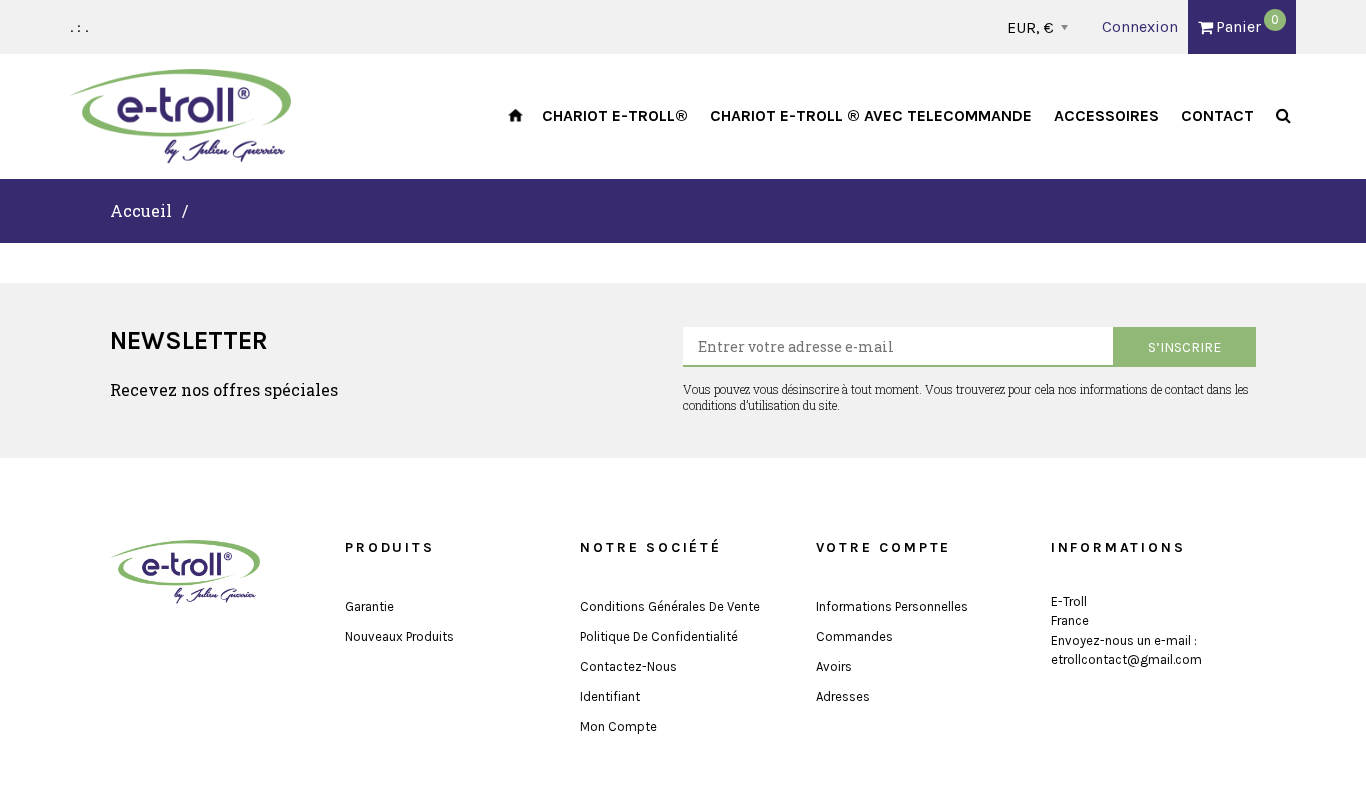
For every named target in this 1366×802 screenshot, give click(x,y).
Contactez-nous (628, 666)
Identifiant (610, 696)
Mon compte (618, 726)
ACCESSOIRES (1106, 115)
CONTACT (1217, 115)
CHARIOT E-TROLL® (615, 115)
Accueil (141, 210)
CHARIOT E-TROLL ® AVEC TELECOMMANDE (871, 115)
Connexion (1140, 26)
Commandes (854, 636)
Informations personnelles (892, 606)
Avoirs (834, 666)
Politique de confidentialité (659, 636)
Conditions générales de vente (670, 606)
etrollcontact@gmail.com (1126, 659)
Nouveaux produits (399, 636)
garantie (369, 606)
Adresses (843, 696)
